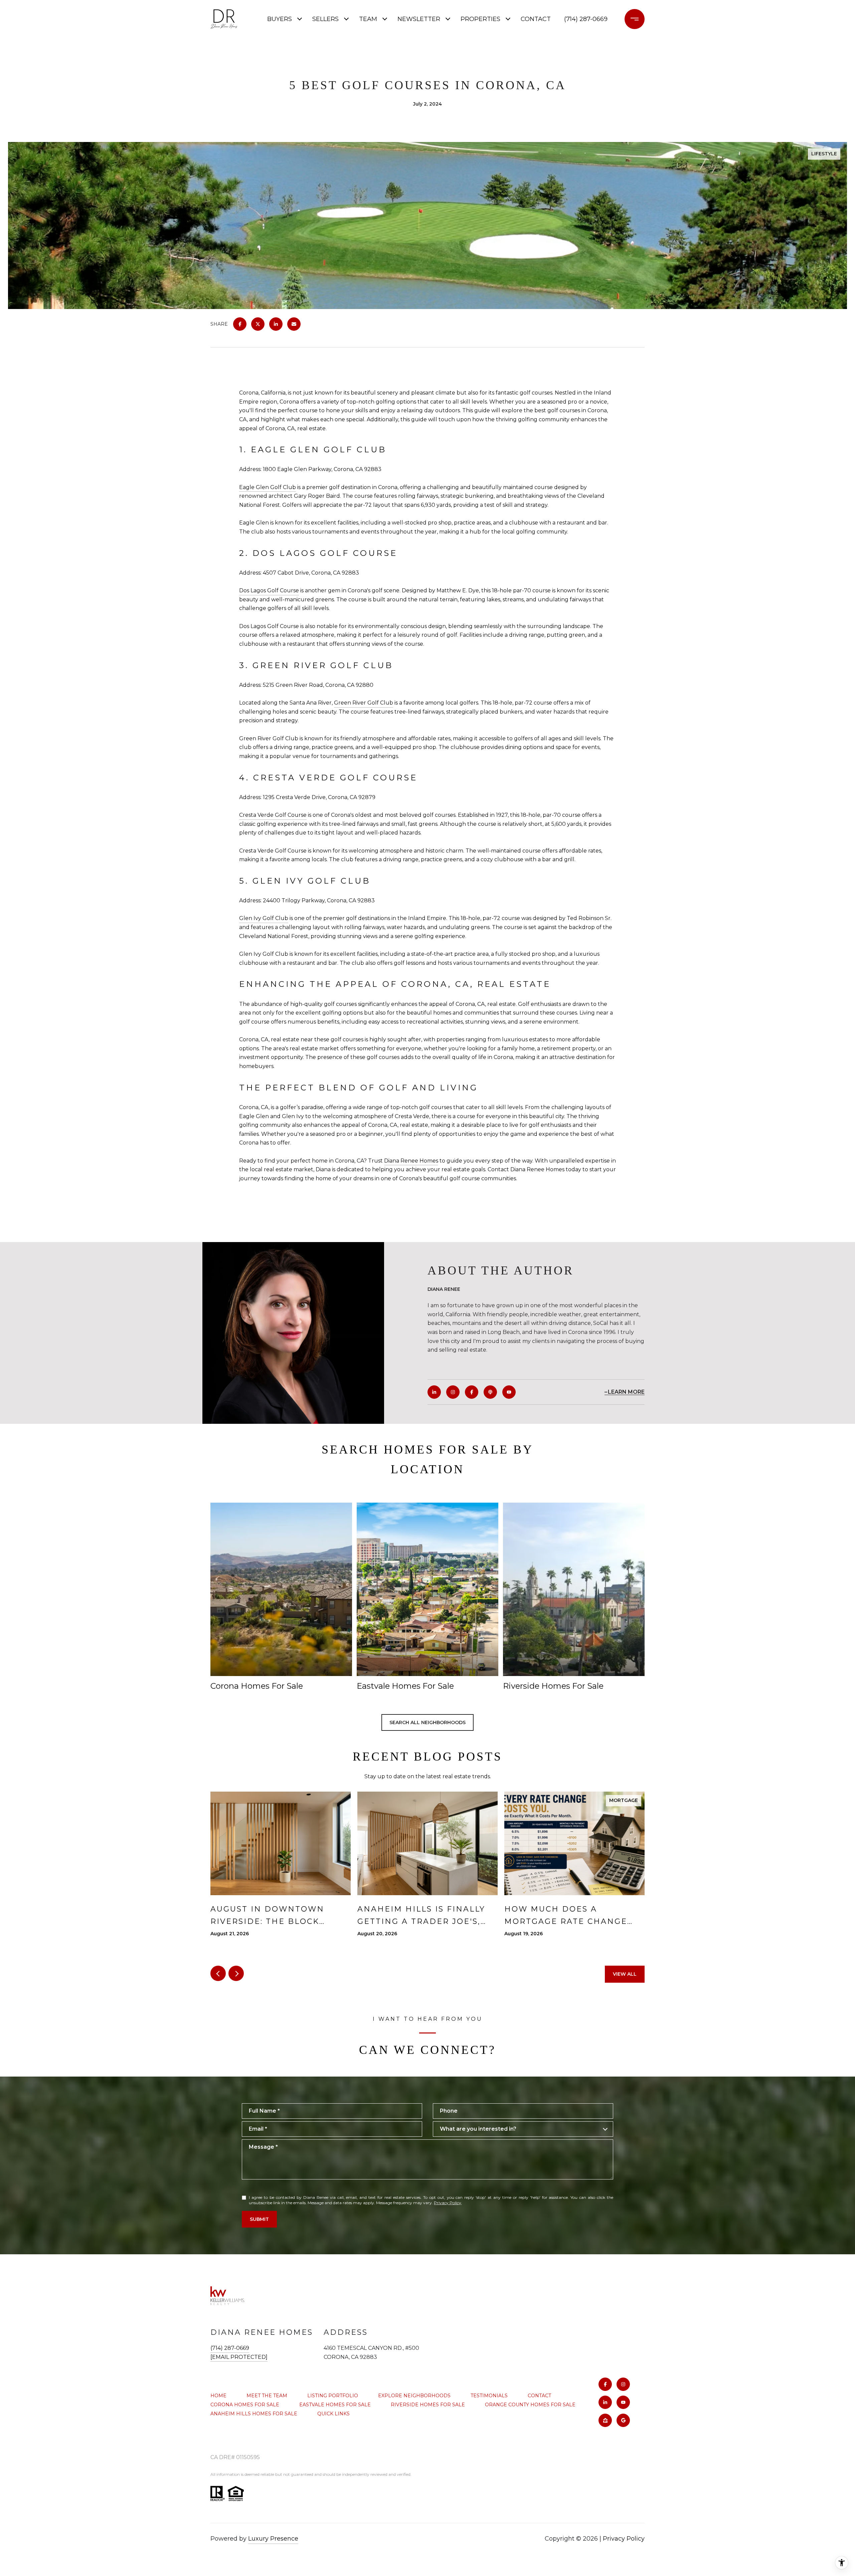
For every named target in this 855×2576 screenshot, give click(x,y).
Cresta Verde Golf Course (273, 815)
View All (625, 1974)
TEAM (368, 19)
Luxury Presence (273, 2539)
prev (218, 1973)
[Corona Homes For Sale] (281, 1589)
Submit (259, 2219)
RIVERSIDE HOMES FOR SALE (428, 2405)
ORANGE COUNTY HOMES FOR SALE (530, 2405)
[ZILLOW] (605, 2420)
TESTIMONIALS (489, 2396)
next (236, 1973)
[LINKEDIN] (434, 1392)
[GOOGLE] (623, 2420)
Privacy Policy (448, 2203)
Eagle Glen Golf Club (268, 487)
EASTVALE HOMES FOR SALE (335, 2405)
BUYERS (280, 19)
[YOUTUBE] (509, 1392)
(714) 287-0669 (586, 19)
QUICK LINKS (333, 2414)
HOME (218, 2396)
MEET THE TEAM (267, 2396)
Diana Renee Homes (411, 1161)
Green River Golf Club (364, 703)
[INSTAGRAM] (453, 1392)
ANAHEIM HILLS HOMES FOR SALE (254, 2414)
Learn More (626, 1392)
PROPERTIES (480, 19)
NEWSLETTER (419, 19)
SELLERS (325, 19)
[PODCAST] (490, 1392)
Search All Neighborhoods (427, 1722)
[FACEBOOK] (472, 1392)
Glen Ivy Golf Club (264, 918)
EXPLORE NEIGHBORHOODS (414, 2396)
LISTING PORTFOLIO (333, 2396)
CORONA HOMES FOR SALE (245, 2405)
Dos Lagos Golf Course (269, 590)
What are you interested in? (478, 2129)
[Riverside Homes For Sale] (574, 1589)
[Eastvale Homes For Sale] (427, 1589)
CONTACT (539, 2396)
